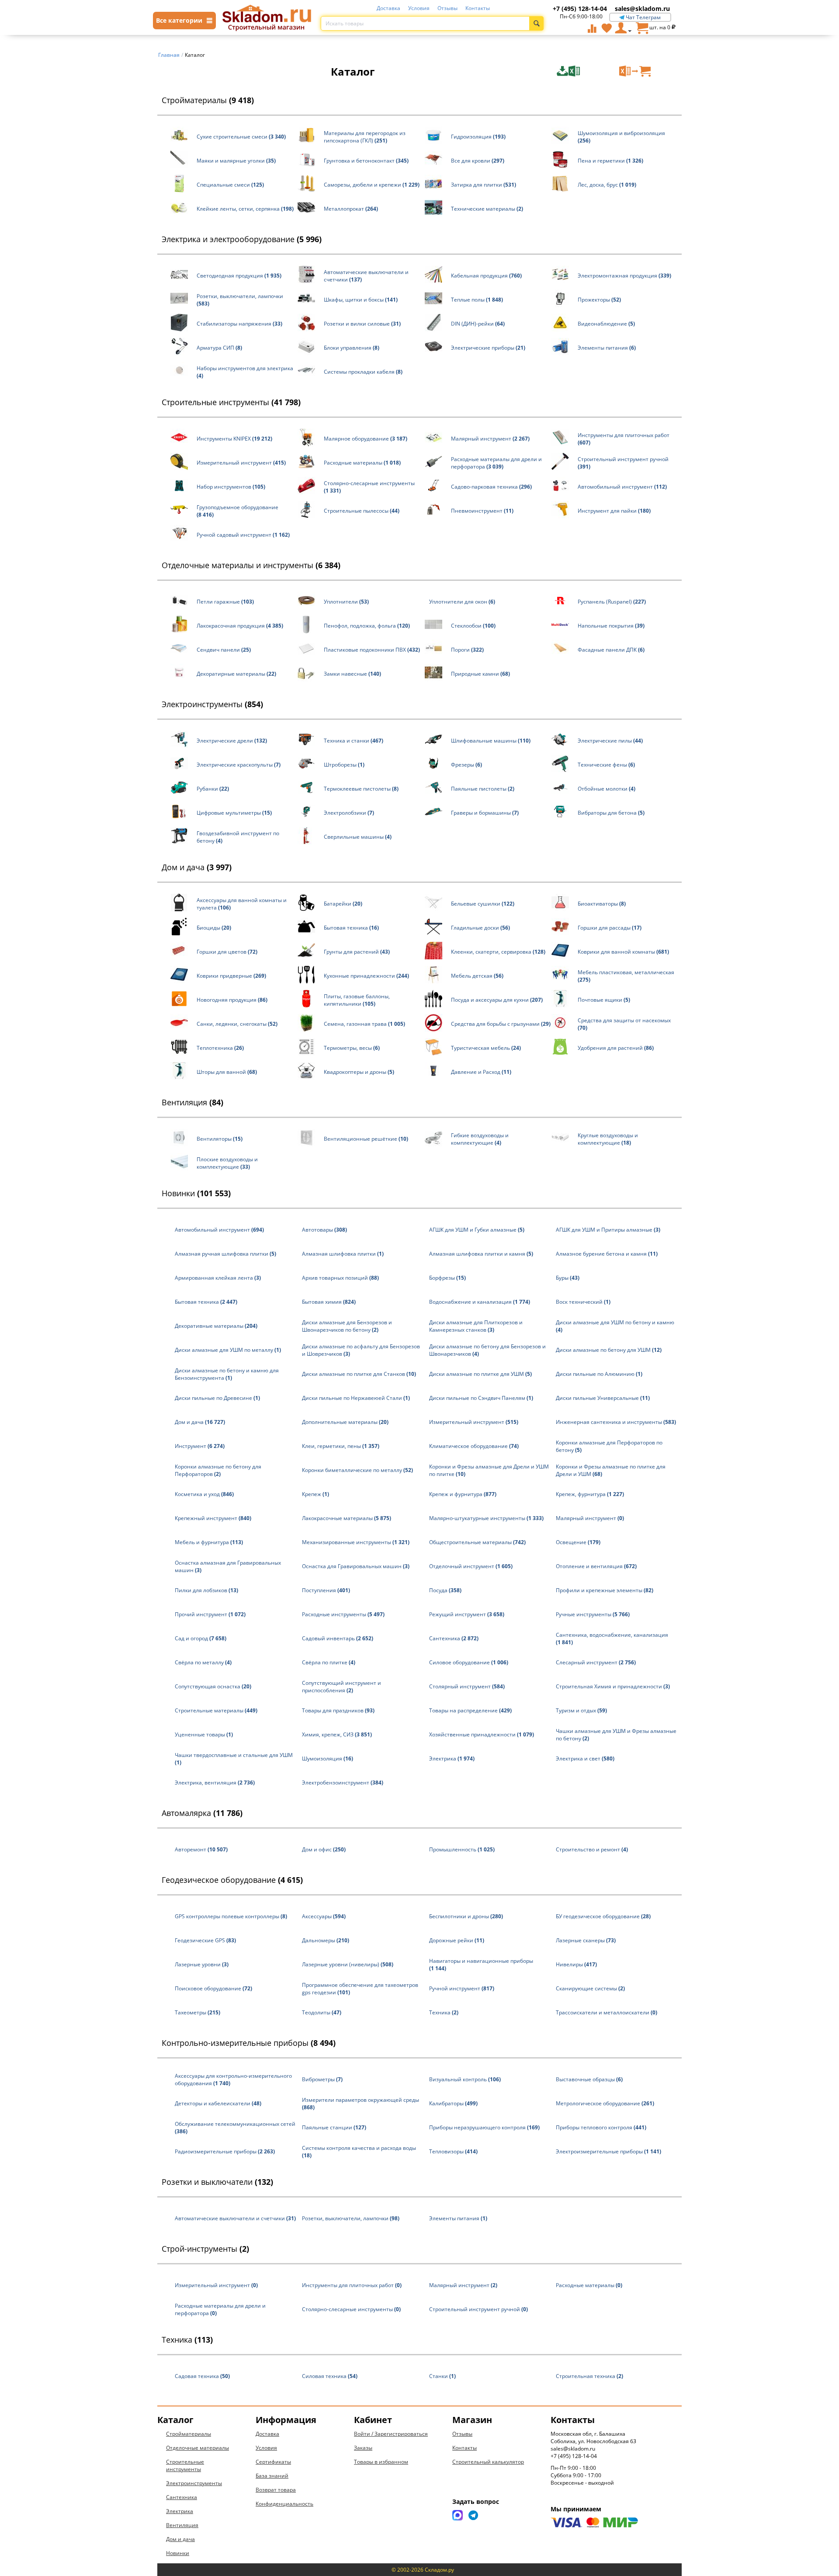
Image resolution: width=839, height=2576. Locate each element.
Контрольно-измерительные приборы (249, 2043)
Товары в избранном (381, 2462)
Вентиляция (192, 1102)
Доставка (388, 8)
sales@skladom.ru (642, 9)
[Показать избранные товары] (607, 28)
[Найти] (536, 23)
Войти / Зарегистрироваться (391, 2434)
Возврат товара (276, 2490)
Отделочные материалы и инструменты (251, 565)
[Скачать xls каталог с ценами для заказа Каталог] (587, 71)
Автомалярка (202, 1813)
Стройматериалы (208, 100)
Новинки (196, 1193)
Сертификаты (273, 2462)
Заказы (363, 2448)
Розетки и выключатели (217, 2182)
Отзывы (447, 8)
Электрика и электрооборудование (242, 239)
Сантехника (182, 2497)
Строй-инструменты (205, 2249)
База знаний (272, 2476)
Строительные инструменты (231, 402)
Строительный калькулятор (488, 2462)
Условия (419, 8)
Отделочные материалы (198, 2448)
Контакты (478, 8)
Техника (187, 2340)
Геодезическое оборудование (232, 1880)
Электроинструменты (212, 704)
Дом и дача (197, 867)
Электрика (180, 2511)
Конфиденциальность (284, 2504)
